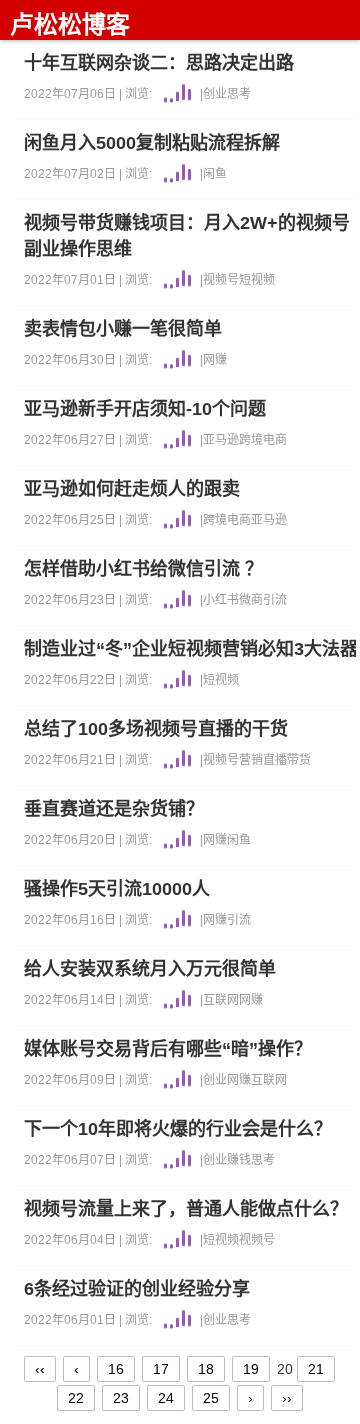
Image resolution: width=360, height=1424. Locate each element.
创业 (215, 94)
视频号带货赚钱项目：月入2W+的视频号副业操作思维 (187, 236)
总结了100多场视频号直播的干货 (156, 729)
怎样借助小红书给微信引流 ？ (143, 569)
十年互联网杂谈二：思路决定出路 (159, 63)
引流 (239, 920)
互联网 (221, 1000)
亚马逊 (221, 440)
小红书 (221, 600)
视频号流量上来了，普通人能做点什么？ (186, 1209)
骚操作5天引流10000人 (117, 889)
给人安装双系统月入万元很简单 (150, 969)
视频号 (221, 280)
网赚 (215, 360)
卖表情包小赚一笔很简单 (123, 329)
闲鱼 (215, 174)
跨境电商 (263, 440)
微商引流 (263, 600)
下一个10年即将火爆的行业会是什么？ (178, 1129)
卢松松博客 (70, 24)
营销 (251, 760)
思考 (239, 94)
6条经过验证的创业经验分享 (137, 1289)
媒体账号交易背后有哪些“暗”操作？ (168, 1049)
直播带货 (287, 760)
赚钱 (239, 1160)
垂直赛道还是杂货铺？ (114, 809)
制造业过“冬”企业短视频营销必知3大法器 (191, 649)
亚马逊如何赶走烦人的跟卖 (132, 489)
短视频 (257, 280)
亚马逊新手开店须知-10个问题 (145, 409)
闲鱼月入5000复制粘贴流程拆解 (152, 143)
